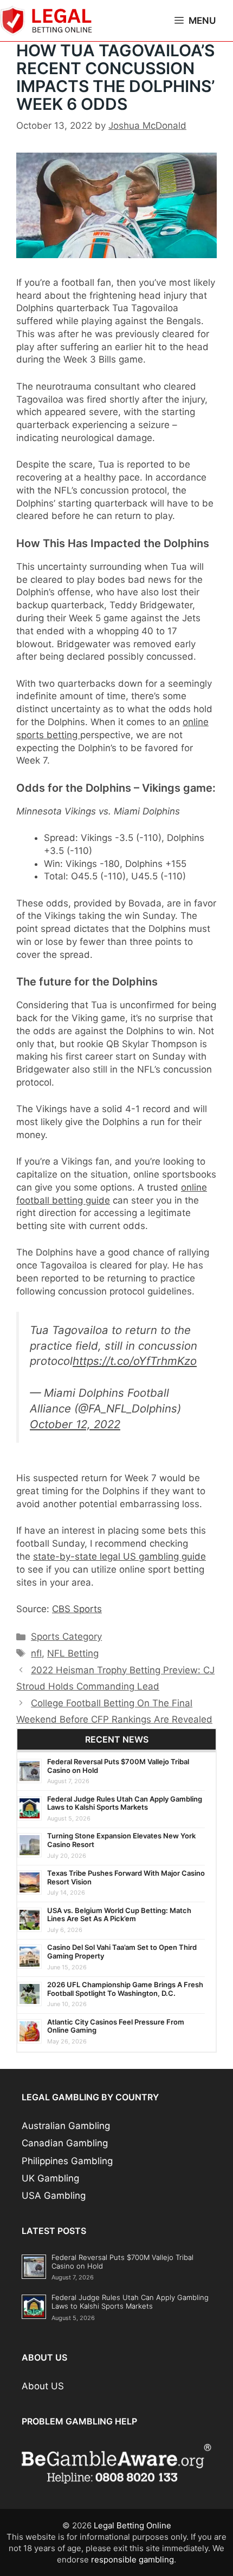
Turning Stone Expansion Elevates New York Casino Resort (121, 1840)
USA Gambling (54, 2196)
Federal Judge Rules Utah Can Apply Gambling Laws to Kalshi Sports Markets (125, 1803)
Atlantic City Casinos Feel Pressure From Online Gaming (116, 2026)
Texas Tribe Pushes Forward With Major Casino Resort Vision (126, 1877)
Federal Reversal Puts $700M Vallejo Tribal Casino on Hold (118, 1766)
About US (43, 2386)
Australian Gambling (66, 2126)
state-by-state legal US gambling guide (119, 1556)
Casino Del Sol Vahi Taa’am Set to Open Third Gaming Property (122, 1951)
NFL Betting (73, 1653)
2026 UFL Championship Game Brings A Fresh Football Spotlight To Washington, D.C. (125, 1989)
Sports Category (66, 1637)
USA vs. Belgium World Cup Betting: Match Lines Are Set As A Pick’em (119, 1915)
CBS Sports (77, 1609)
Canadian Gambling (65, 2143)
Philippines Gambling (67, 2161)
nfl (36, 1653)
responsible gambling (132, 2559)
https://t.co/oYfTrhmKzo (135, 1361)
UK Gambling (50, 2178)
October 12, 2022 (75, 1424)
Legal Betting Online (132, 2525)
